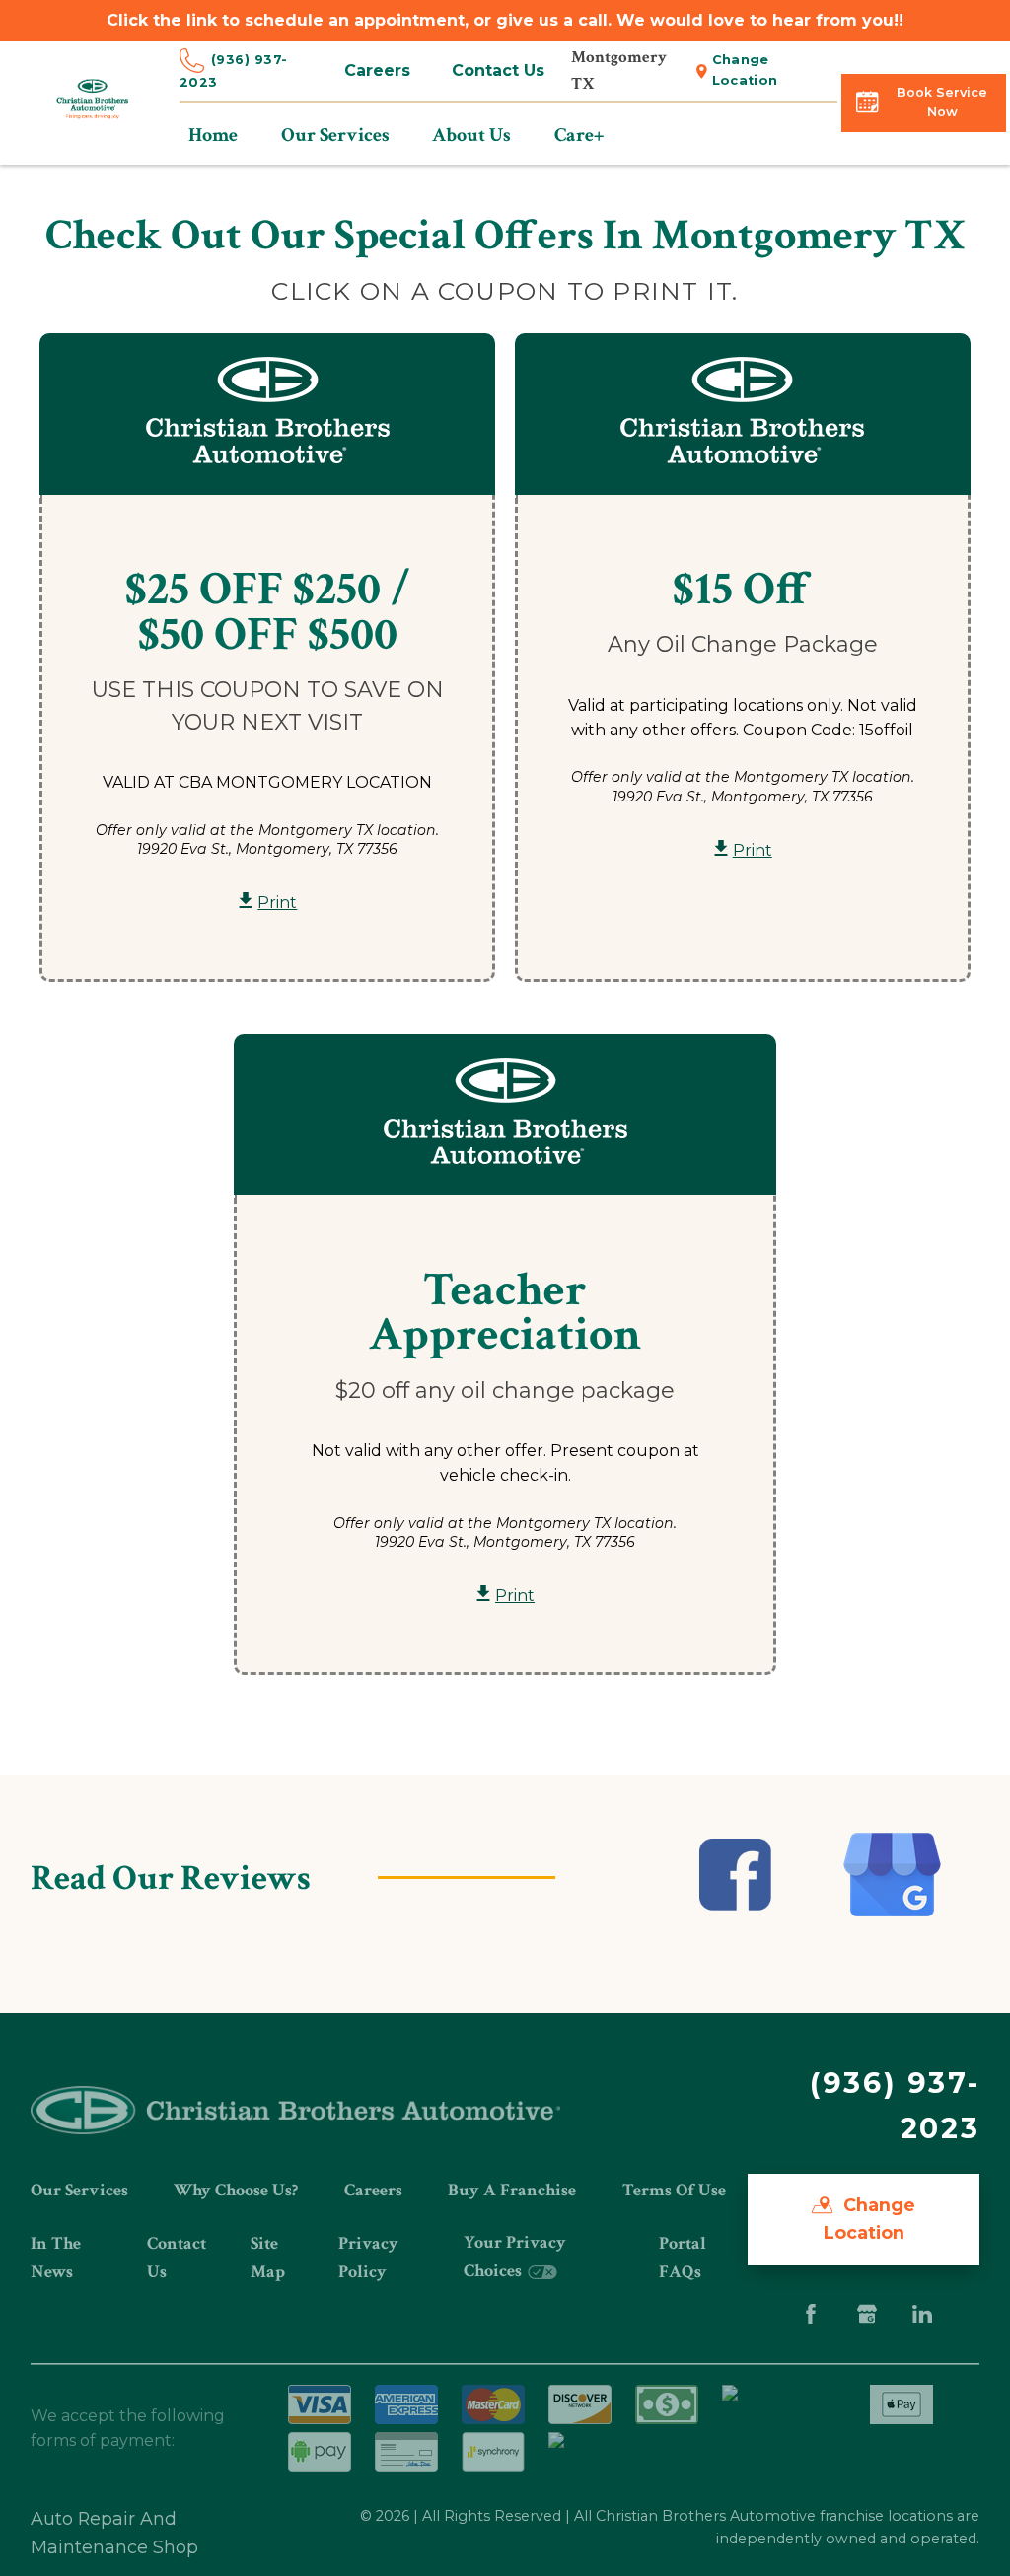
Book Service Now (942, 102)
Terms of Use (674, 2190)
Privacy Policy (368, 2257)
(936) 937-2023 (234, 71)
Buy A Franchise (512, 2190)
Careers (377, 70)
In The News (56, 2257)
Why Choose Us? (236, 2190)
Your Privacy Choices (515, 2256)
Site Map (268, 2257)
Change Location (745, 70)
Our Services (79, 2190)
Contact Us (498, 70)
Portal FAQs (683, 2257)
